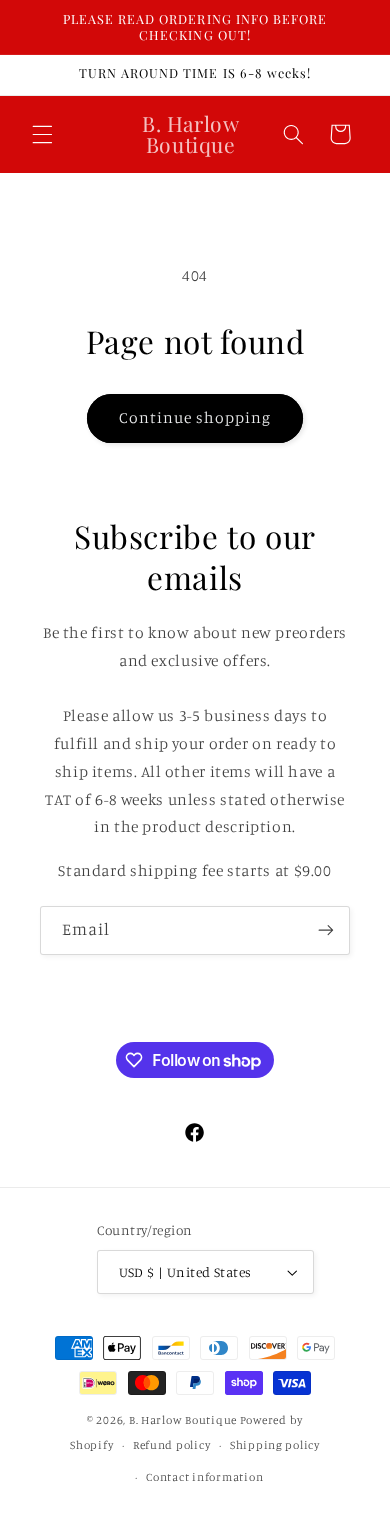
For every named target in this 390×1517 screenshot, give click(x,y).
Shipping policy (275, 1445)
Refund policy (172, 1445)
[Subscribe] (326, 930)
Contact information (204, 1477)
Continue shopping (195, 417)
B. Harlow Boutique (183, 1420)
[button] (42, 134)
